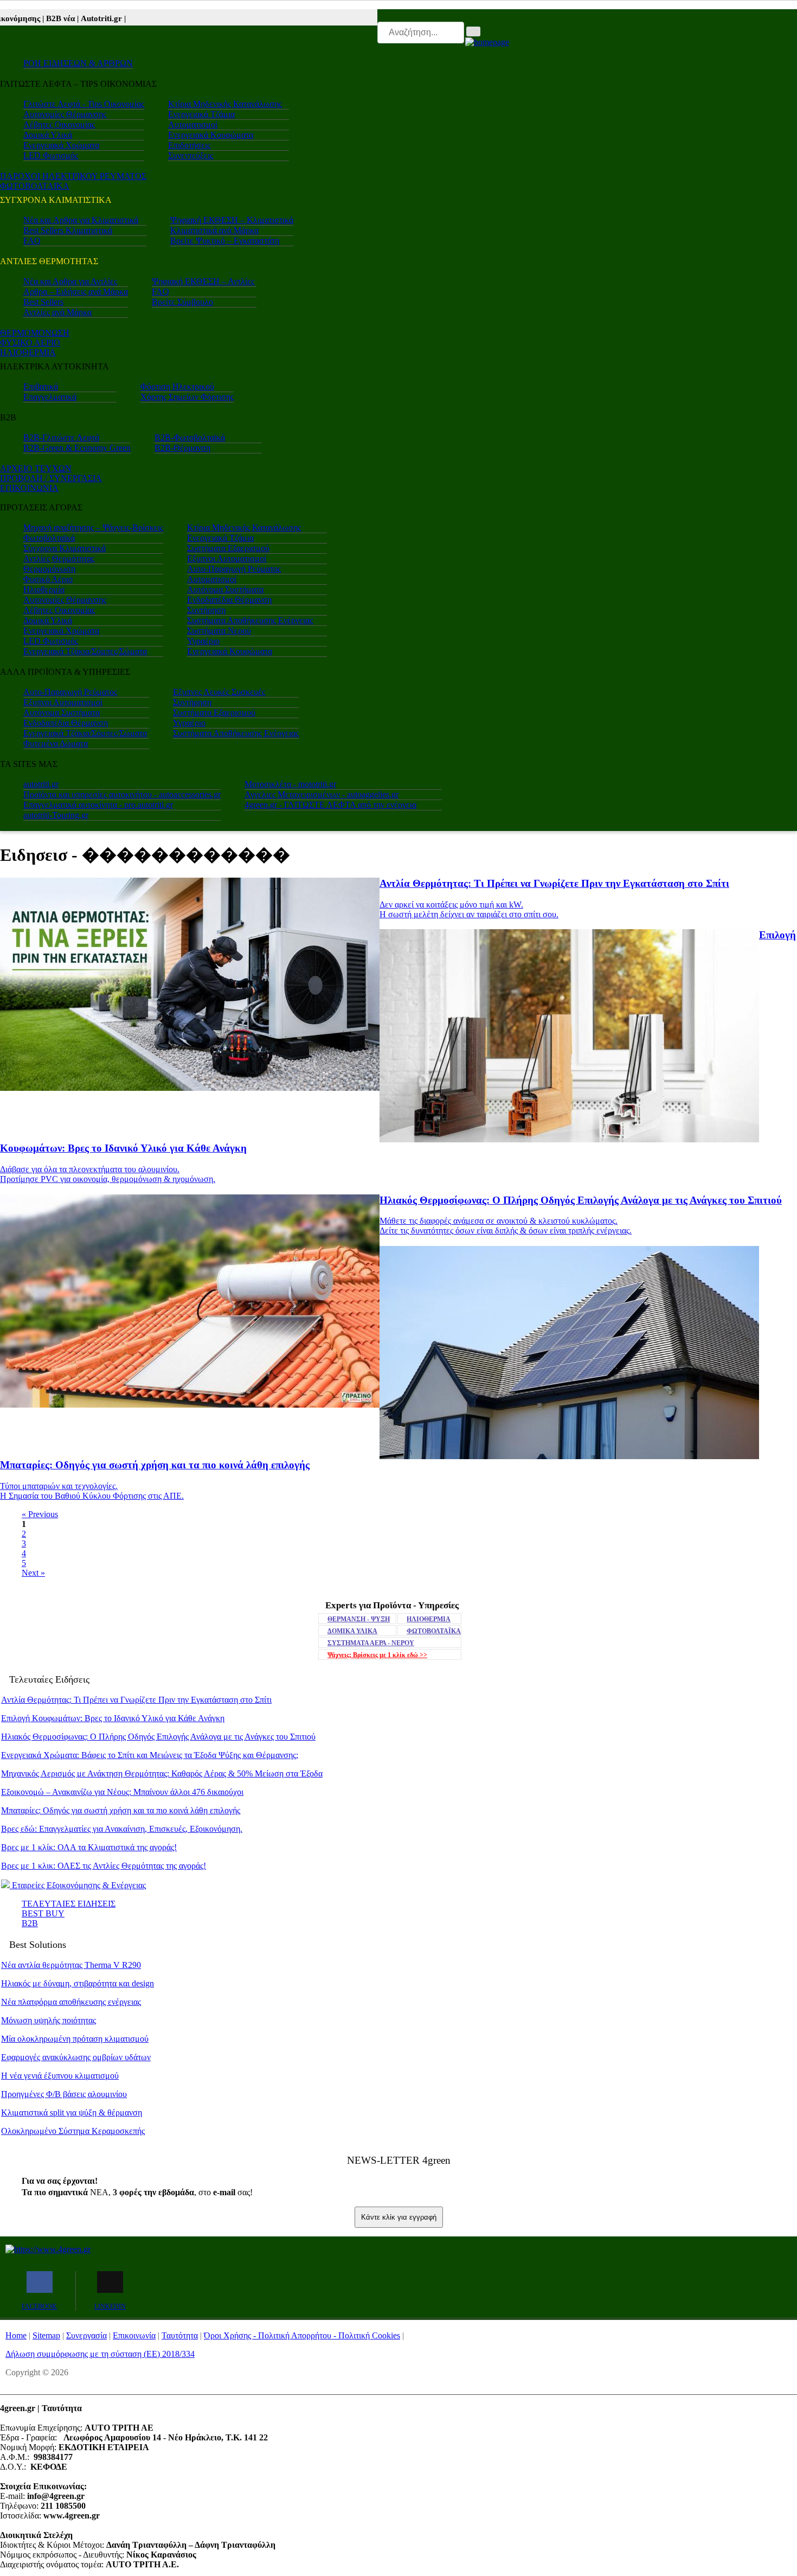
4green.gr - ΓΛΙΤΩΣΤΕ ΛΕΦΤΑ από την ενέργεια (330, 805)
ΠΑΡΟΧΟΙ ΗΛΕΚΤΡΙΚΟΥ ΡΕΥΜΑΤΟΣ (73, 176)
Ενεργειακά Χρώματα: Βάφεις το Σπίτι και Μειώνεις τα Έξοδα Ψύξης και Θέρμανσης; (150, 1755)
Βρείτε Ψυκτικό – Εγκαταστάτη (225, 241)
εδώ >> (377, 1655)
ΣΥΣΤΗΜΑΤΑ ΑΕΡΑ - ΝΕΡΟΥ (371, 1643)
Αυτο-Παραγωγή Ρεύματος (234, 569)
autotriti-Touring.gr (56, 815)
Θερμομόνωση (49, 569)
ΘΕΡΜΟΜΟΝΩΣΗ (35, 333)
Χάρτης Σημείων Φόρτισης (187, 397)
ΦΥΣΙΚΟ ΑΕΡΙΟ (30, 343)
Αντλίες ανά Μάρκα (57, 312)
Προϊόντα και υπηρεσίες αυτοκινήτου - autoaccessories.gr (122, 794)
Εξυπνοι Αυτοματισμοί (227, 558)
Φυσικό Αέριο (48, 579)
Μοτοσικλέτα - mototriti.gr (290, 784)
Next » (33, 1573)
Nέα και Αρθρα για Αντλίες (70, 281)
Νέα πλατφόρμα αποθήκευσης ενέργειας (71, 2002)
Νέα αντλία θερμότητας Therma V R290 (71, 1965)
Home (16, 2335)
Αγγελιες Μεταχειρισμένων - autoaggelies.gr (322, 794)
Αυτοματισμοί (193, 124)
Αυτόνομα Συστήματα (225, 589)
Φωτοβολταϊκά (49, 538)
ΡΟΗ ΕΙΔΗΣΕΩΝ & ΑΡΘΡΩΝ (78, 63)
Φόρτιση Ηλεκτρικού (177, 386)
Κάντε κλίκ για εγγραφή (399, 2217)
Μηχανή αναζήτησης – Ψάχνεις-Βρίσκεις (93, 528)
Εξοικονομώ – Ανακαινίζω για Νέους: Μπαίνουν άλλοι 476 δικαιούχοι (122, 1792)
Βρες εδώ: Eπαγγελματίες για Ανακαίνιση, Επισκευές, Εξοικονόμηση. (122, 1829)
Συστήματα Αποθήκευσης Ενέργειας (250, 620)
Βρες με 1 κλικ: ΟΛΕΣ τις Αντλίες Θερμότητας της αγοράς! (104, 1866)
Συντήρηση (206, 610)
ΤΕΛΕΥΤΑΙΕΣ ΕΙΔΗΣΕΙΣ (69, 1904)
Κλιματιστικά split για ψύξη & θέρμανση (72, 2112)
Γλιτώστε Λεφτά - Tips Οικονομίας (84, 104)
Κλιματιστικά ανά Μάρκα (214, 230)
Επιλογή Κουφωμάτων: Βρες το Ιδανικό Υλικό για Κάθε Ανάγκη (113, 1718)
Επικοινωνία (134, 2335)
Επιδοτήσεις (189, 145)
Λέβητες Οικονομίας (59, 124)
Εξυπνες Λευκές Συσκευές (219, 692)
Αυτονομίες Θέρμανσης (65, 114)
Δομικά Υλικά (48, 135)
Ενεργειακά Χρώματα (61, 145)
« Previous (40, 1514)
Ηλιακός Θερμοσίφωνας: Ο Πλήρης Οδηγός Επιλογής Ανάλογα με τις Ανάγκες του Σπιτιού (158, 1737)
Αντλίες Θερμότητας (59, 558)
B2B (30, 1923)
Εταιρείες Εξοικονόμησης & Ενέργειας (78, 1885)
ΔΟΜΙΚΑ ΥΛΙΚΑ (352, 1631)
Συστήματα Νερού (219, 631)
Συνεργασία (86, 2335)
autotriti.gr (41, 784)
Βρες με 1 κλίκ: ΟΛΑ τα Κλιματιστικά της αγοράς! (89, 1847)
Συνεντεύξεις (191, 155)
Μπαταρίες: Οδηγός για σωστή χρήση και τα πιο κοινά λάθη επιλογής (121, 1810)
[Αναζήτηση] (473, 31)
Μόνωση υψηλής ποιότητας (49, 2020)
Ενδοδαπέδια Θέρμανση (229, 600)
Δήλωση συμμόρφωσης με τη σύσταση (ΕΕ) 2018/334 (100, 2354)
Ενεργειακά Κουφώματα (211, 135)
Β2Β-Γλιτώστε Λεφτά (61, 437)
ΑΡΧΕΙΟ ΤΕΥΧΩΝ (36, 468)
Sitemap (46, 2335)
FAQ (32, 241)
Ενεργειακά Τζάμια (201, 114)
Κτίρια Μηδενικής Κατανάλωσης (225, 104)
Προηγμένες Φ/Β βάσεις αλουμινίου (64, 2094)
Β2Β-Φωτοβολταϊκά (190, 437)
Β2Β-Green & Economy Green (77, 448)
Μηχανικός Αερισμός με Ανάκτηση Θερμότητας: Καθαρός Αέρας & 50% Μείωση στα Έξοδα (162, 1773)
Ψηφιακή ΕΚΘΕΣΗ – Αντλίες (203, 281)
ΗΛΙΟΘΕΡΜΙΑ (28, 352)
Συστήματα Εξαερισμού (228, 548)
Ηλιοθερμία (44, 589)
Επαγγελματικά (50, 397)
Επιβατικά (41, 386)
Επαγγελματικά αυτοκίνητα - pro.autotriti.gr (98, 805)
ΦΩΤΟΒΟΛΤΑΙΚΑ (35, 186)
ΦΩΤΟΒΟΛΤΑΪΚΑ (434, 1631)
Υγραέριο (203, 641)
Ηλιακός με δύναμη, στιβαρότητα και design (78, 1983)
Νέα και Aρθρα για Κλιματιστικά (81, 220)
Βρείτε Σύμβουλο (182, 302)
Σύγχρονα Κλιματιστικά (65, 548)
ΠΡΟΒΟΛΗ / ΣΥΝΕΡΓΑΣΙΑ (51, 478)
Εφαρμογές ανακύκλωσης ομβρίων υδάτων (76, 2057)
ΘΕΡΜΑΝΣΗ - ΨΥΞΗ (359, 1619)
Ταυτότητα (180, 2335)
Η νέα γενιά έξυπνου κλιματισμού (60, 2076)
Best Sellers (43, 302)
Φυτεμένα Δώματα (56, 743)
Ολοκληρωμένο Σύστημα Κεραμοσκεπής (73, 2131)
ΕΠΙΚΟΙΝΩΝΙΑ (29, 488)
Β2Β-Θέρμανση (182, 448)
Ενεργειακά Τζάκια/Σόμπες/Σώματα (85, 651)
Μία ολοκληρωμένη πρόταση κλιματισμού (75, 2039)
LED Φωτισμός (51, 155)
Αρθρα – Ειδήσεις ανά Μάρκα (76, 292)
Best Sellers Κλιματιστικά (68, 230)
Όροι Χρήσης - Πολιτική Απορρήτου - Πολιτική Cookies (302, 2335)
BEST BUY (43, 1913)
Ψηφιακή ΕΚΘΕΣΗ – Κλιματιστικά (232, 220)
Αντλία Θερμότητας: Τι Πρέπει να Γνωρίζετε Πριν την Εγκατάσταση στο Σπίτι (136, 1700)
